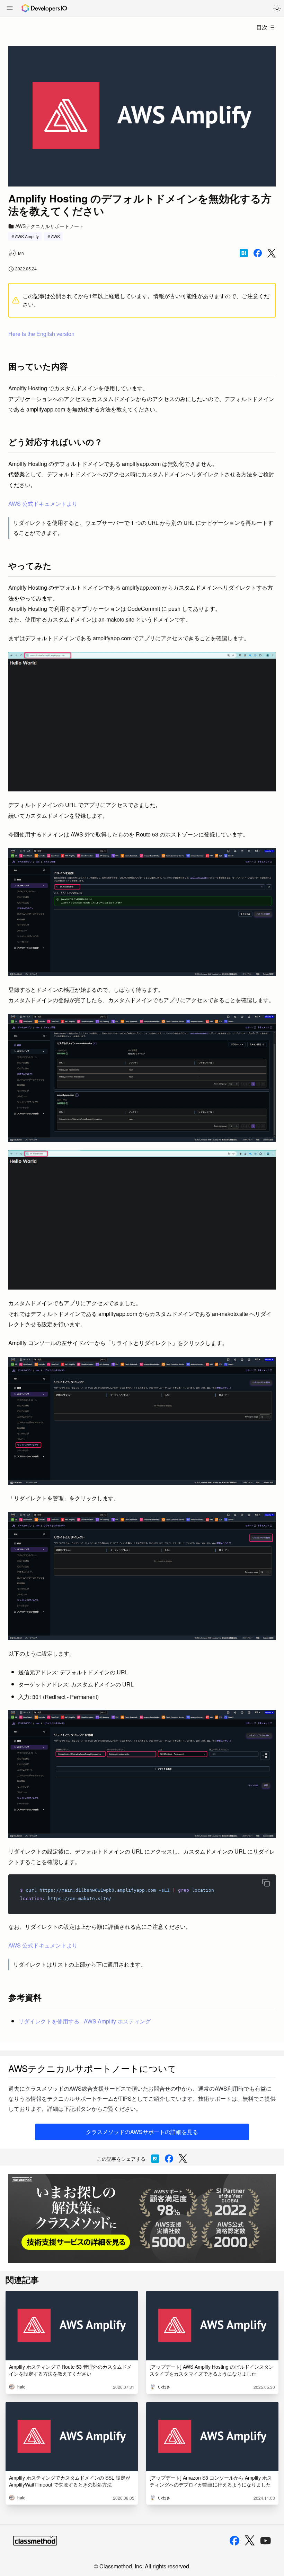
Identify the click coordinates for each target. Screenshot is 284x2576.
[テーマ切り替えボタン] (277, 8)
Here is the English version (41, 334)
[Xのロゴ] (250, 2540)
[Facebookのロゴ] (234, 2541)
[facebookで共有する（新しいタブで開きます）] (258, 253)
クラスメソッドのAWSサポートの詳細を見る (142, 2132)
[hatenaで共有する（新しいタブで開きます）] (244, 253)
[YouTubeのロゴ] (266, 2541)
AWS (55, 236)
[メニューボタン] (10, 9)
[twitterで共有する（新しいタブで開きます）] (272, 253)
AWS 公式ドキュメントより (43, 504)
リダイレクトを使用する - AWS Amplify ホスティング (85, 2021)
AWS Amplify (27, 236)
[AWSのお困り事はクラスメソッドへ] (142, 2218)
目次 (262, 27)
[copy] (266, 1883)
